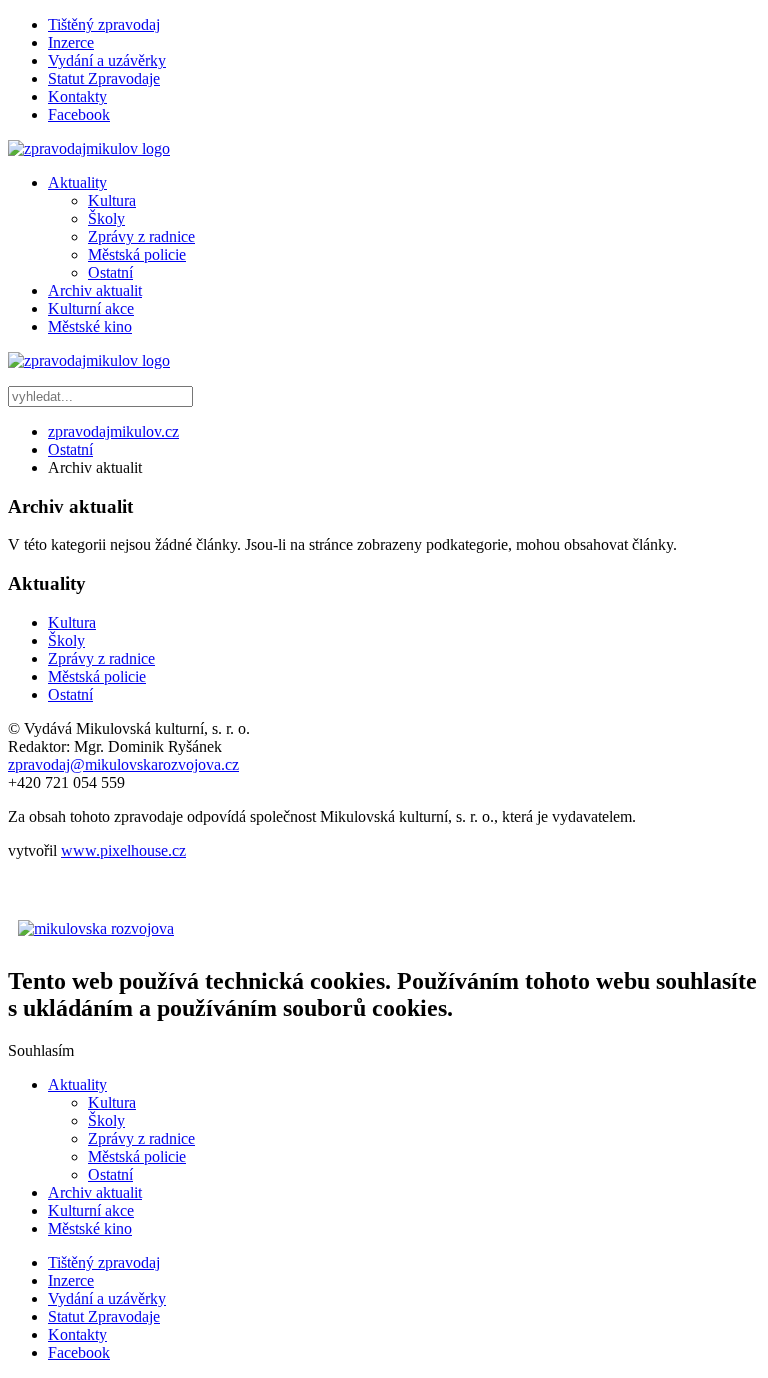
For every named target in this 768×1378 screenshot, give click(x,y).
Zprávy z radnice (141, 236)
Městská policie (137, 254)
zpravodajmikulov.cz (113, 431)
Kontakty (77, 96)
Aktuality (77, 182)
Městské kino (90, 326)
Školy (106, 218)
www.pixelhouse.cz (123, 850)
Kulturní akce (91, 308)
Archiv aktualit (95, 290)
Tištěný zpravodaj (104, 24)
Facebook (79, 114)
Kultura (112, 200)
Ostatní (110, 272)
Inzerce (71, 42)
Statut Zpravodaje (104, 78)
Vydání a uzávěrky (107, 60)
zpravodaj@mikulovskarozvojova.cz (123, 764)
